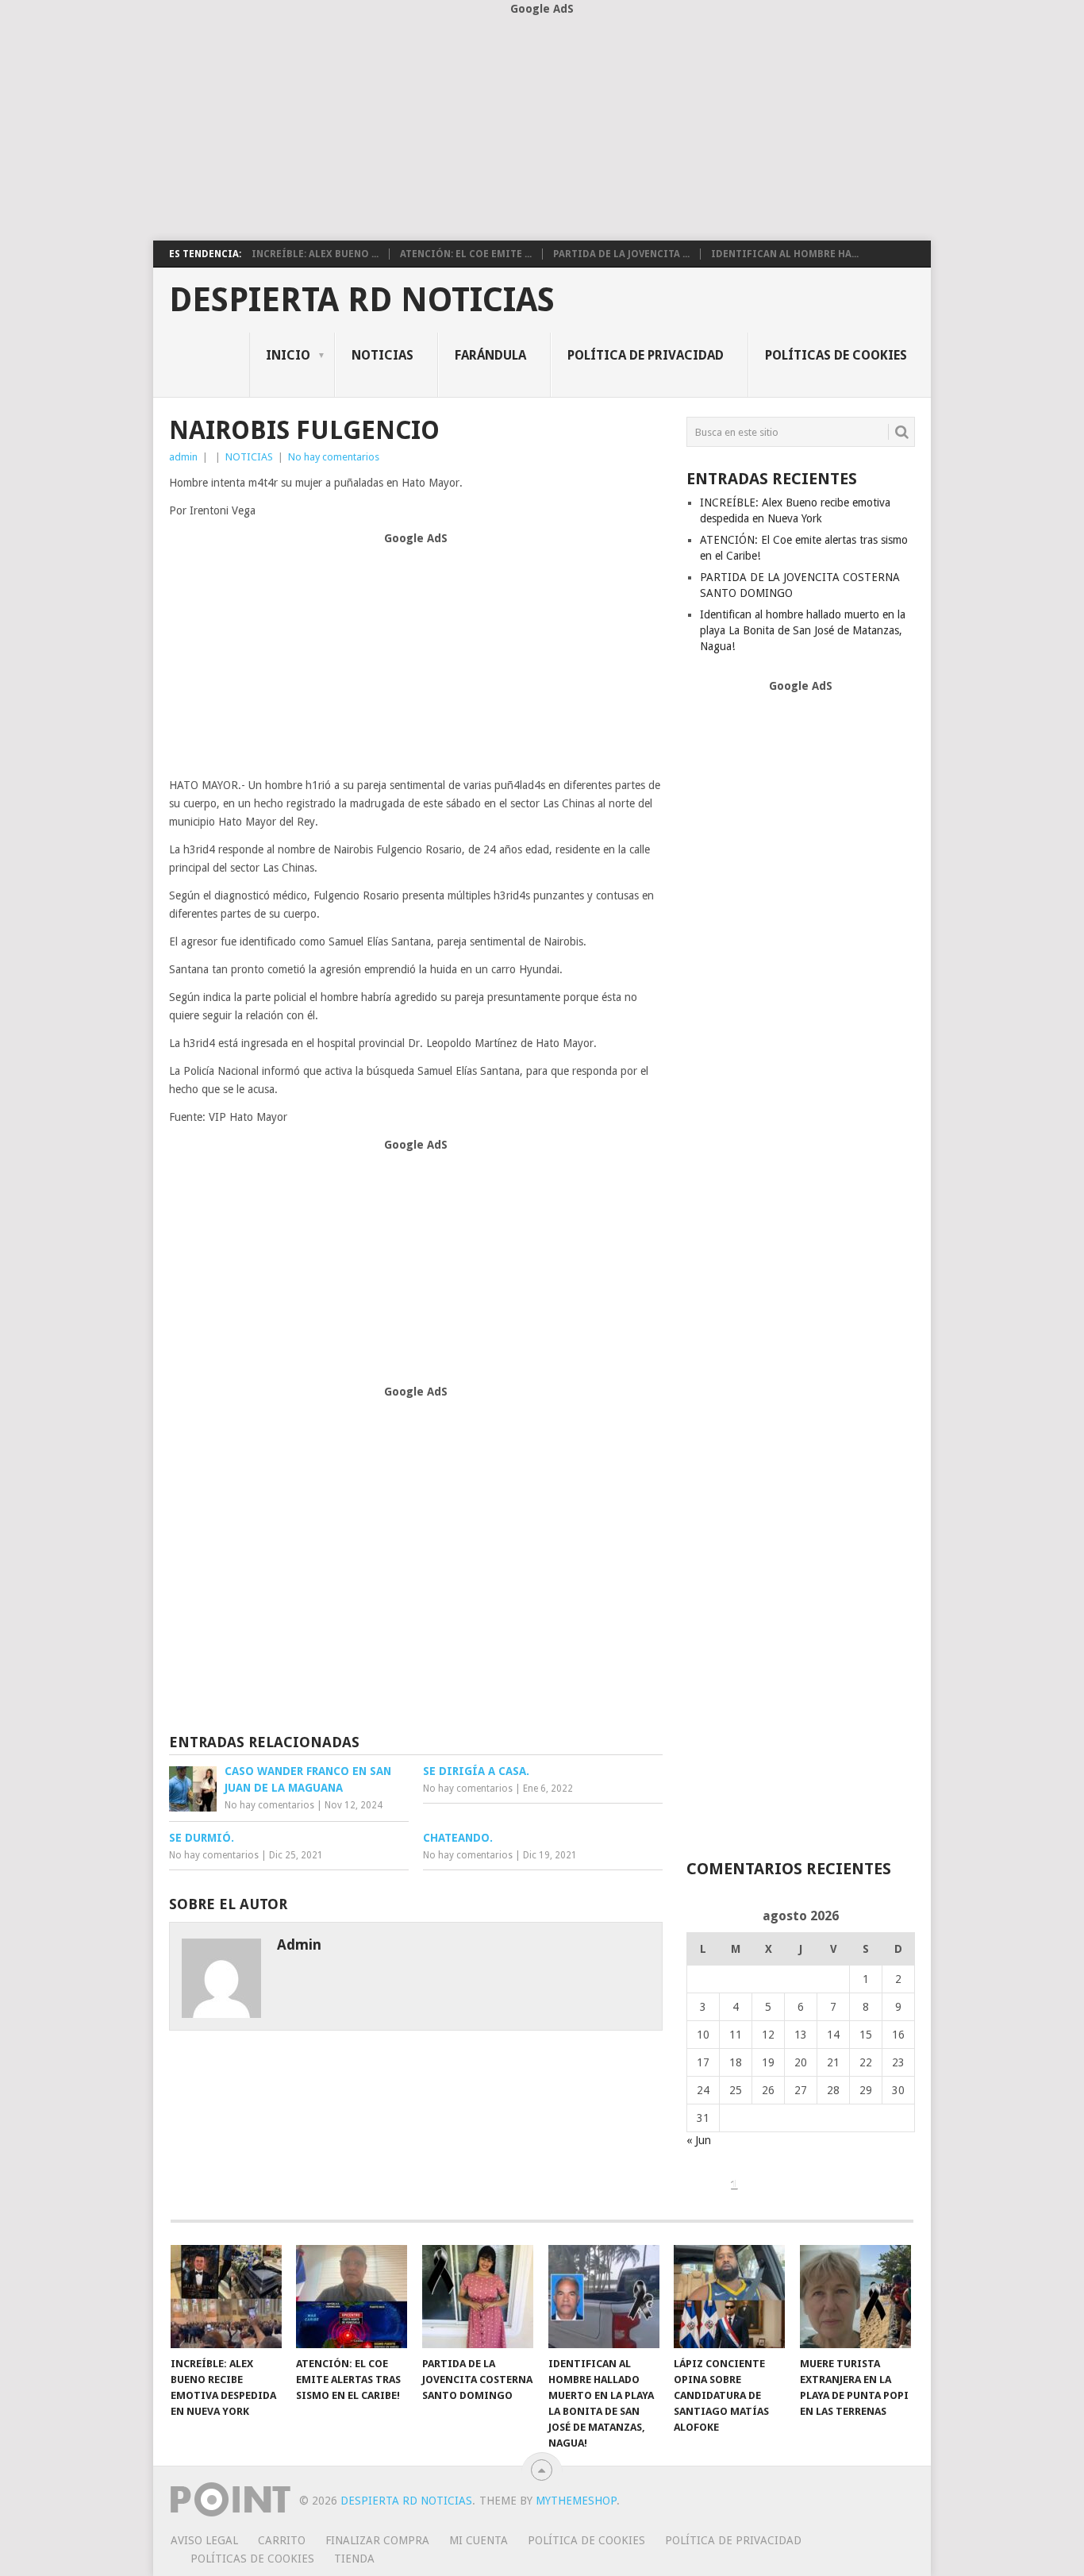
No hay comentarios (334, 457)
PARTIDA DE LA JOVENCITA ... (621, 254)
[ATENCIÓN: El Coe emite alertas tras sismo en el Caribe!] (352, 2297)
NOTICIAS (382, 355)
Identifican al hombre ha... (785, 254)
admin (183, 457)
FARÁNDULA (490, 355)
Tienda (354, 2559)
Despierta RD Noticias (362, 300)
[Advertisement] (542, 129)
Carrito (282, 2540)
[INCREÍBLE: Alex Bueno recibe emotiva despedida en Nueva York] (226, 2297)
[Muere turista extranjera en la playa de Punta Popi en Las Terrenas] (855, 2297)
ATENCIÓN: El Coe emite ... (466, 254)
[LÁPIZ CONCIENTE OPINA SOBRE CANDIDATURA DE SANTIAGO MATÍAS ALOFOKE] (729, 2297)
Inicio (288, 355)
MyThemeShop (576, 2501)
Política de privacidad (646, 355)
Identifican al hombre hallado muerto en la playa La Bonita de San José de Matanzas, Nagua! (803, 630)
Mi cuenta (479, 2540)
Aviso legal (204, 2540)
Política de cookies (586, 2540)
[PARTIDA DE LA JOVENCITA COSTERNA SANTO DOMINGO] (478, 2297)
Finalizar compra (377, 2540)
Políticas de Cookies (836, 355)
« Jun (699, 2140)
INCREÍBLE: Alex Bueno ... (315, 254)
